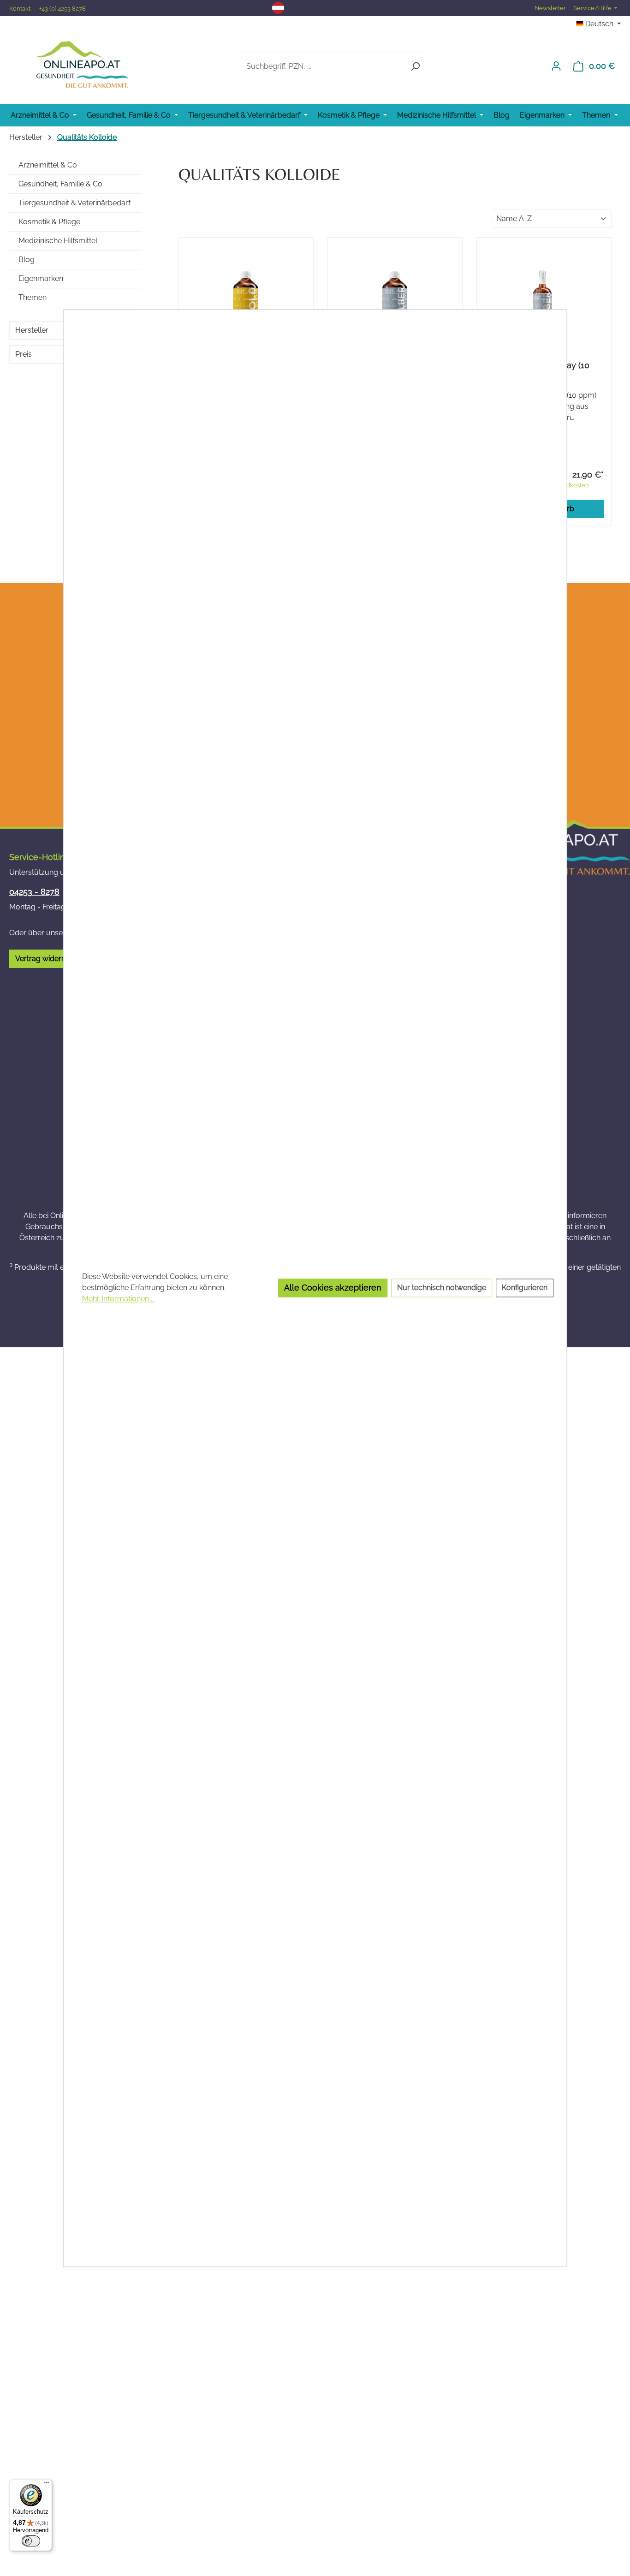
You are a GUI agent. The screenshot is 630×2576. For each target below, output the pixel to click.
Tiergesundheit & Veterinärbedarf (74, 203)
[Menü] (47, 2485)
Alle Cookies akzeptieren (333, 1288)
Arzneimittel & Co (48, 165)
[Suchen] (415, 66)
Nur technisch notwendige (442, 1288)
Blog (27, 260)
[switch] (31, 2541)
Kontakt (21, 9)
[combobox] (323, 66)
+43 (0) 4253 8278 (62, 9)
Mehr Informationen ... (119, 1299)
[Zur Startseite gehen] (82, 64)
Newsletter (550, 8)
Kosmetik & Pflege (49, 222)
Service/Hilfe (593, 8)
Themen (33, 297)
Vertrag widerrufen (47, 959)
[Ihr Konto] (556, 66)
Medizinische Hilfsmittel (58, 241)
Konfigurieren (525, 1288)
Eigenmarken (41, 278)
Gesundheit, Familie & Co (60, 184)
